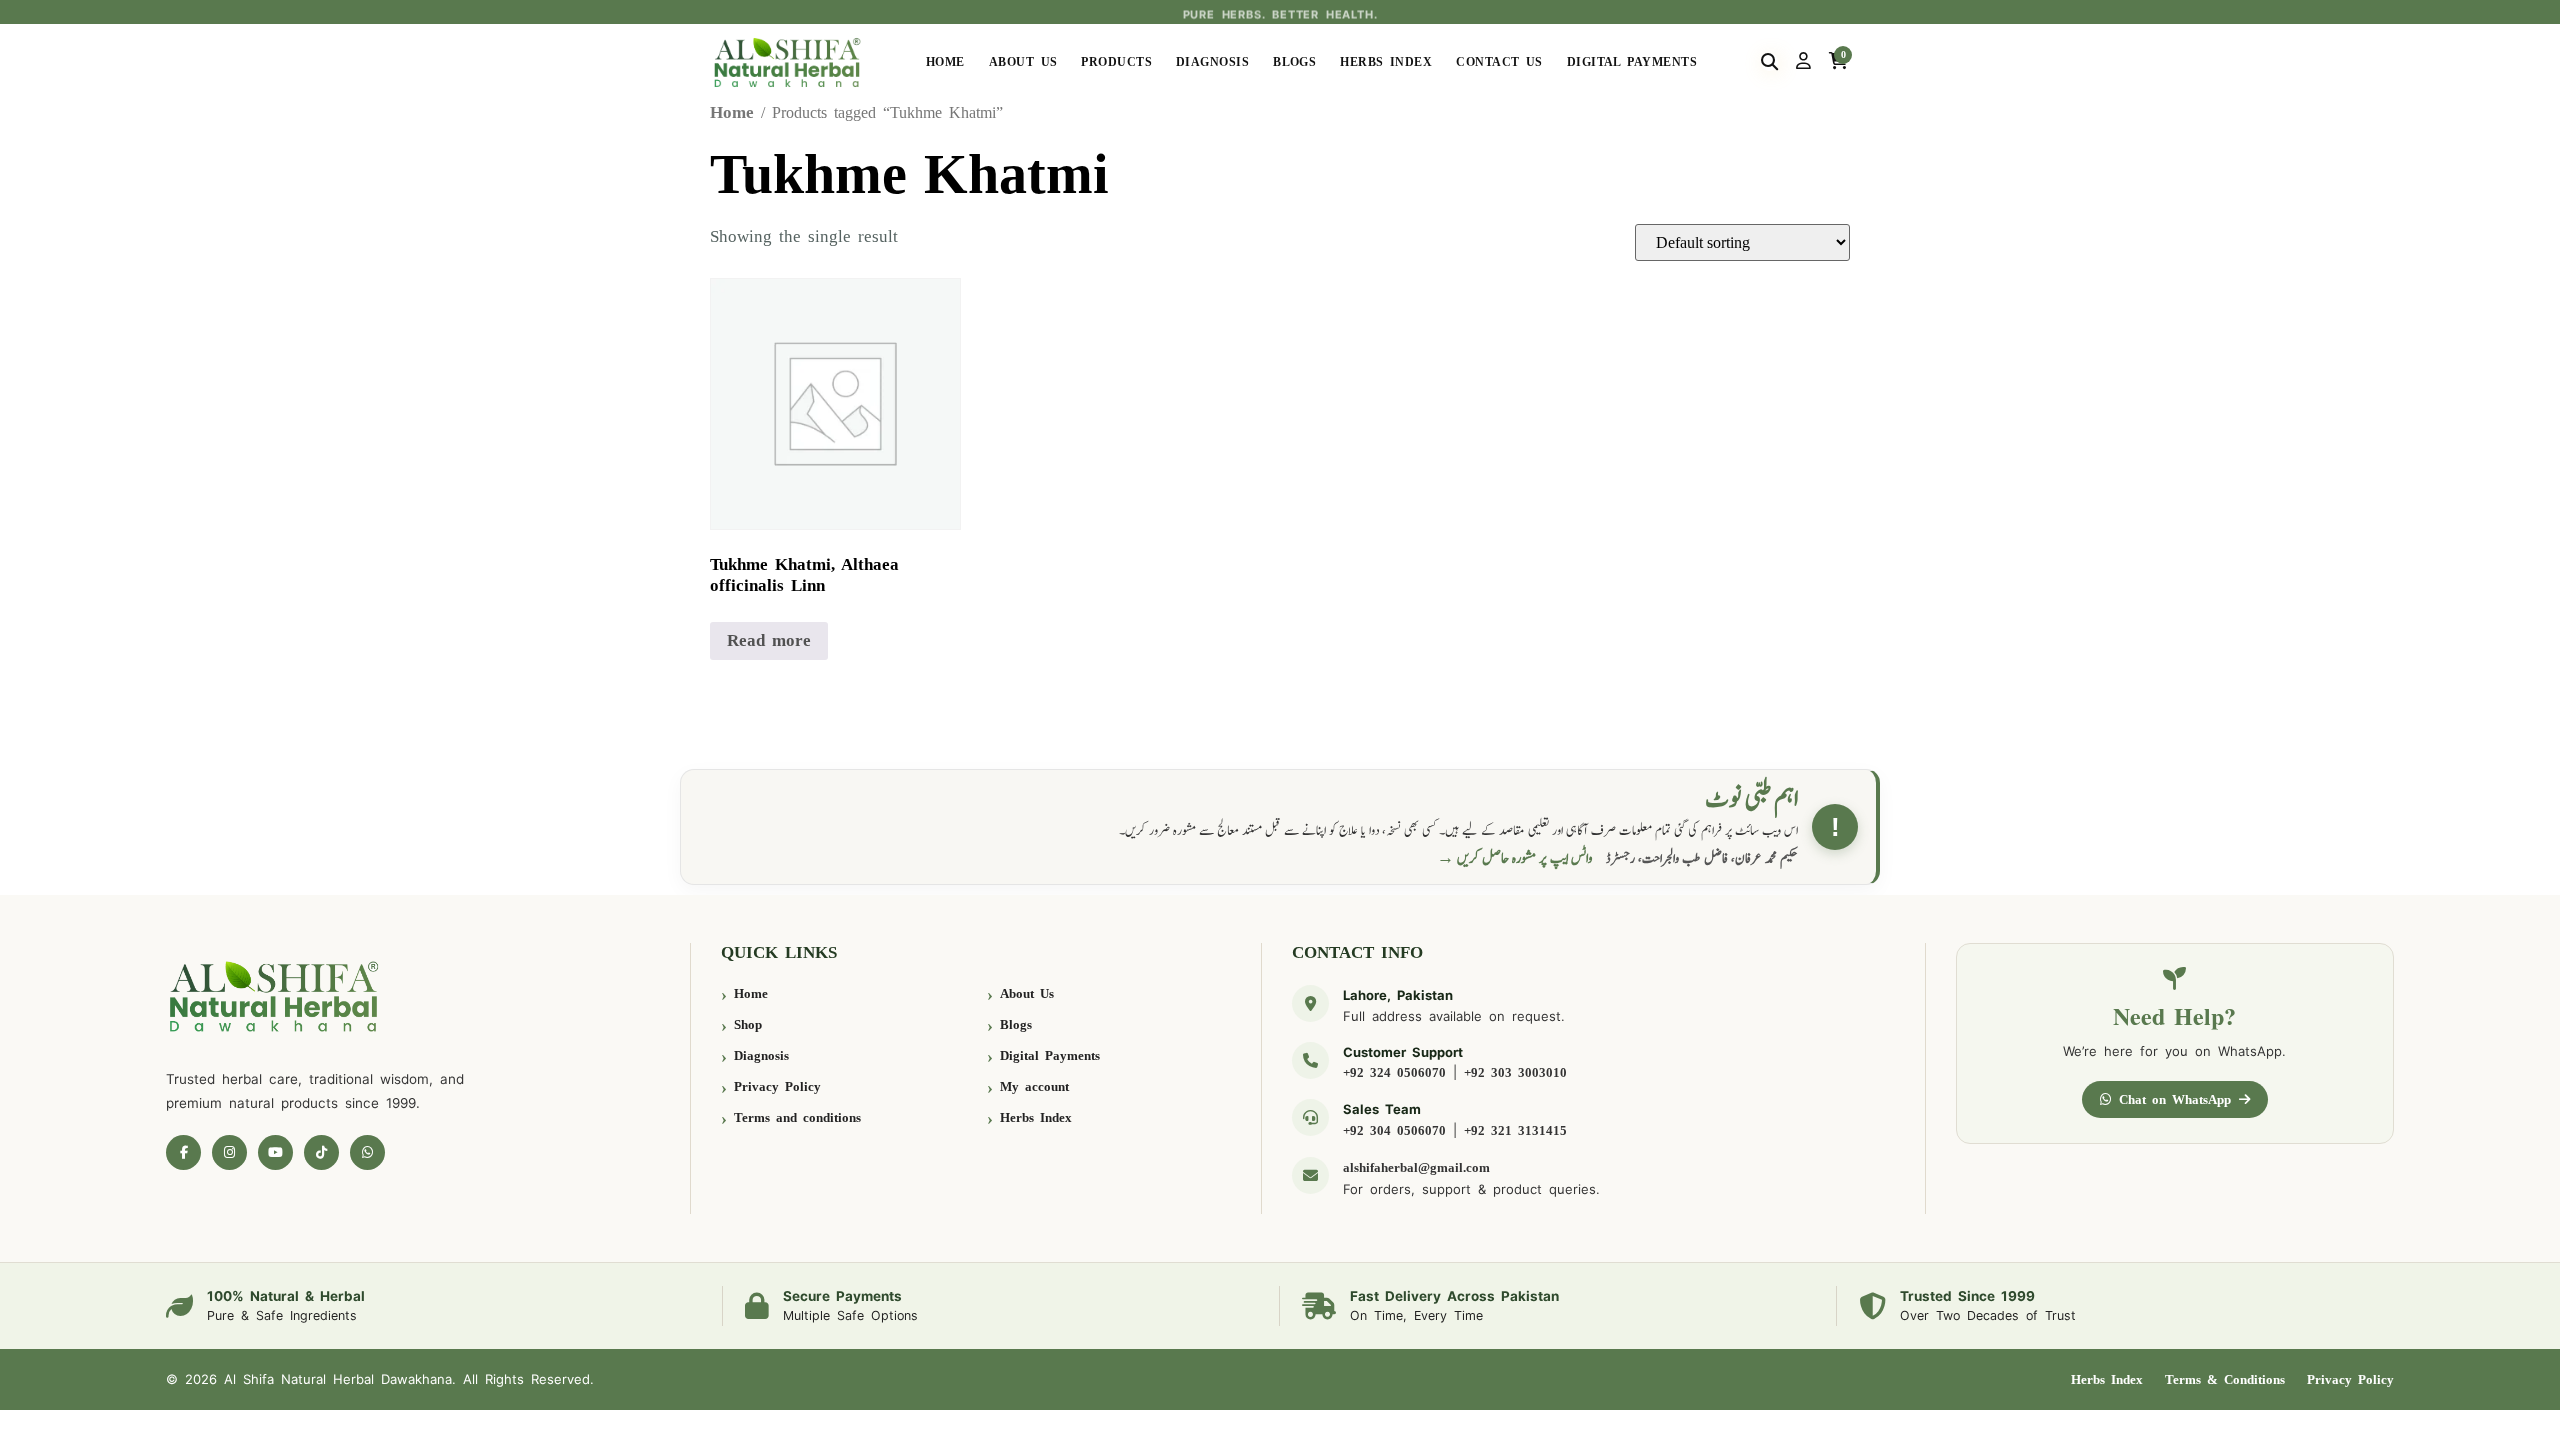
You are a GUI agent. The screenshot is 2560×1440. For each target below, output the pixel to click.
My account (1034, 1086)
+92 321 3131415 (1515, 1130)
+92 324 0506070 (1394, 1072)
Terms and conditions (797, 1117)
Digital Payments (1632, 62)
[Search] (1769, 62)
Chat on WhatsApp (2175, 1099)
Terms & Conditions (2225, 1379)
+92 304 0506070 (1394, 1130)
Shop (748, 1024)
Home (945, 62)
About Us (1023, 62)
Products (1116, 62)
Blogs (1294, 62)
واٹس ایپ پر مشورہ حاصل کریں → (1515, 858)
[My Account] (1803, 62)
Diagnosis (1212, 62)
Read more (769, 640)
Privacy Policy (777, 1086)
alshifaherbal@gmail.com (1416, 1167)
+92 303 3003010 (1515, 1072)
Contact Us (1499, 62)
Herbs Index (1386, 62)
